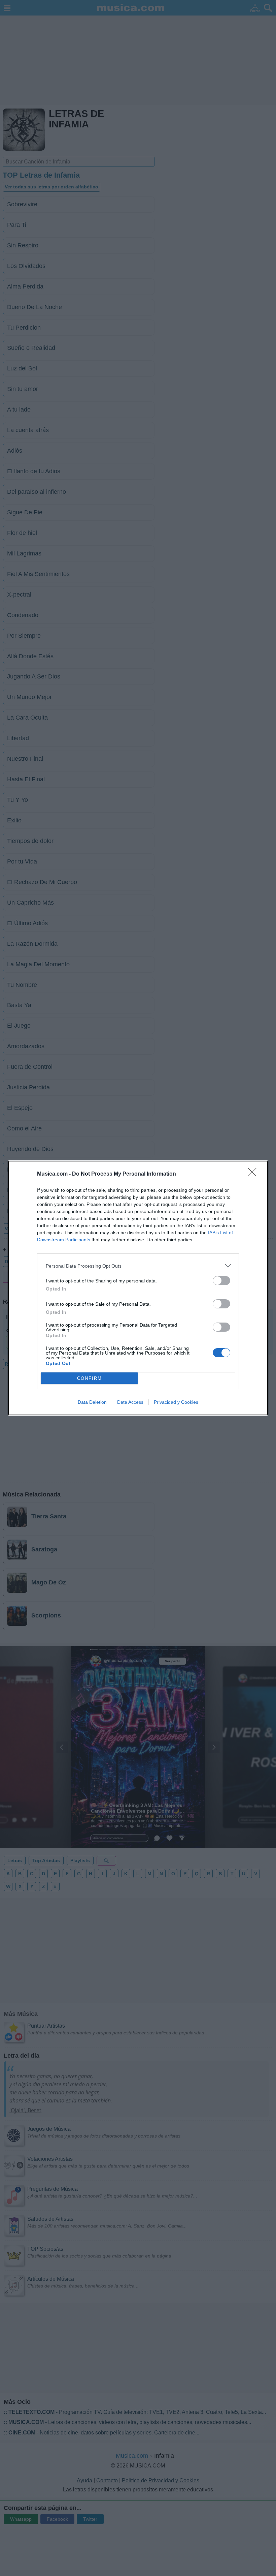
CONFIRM (90, 1378)
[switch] (221, 1281)
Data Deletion (92, 1402)
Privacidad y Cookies (176, 1402)
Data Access (130, 1402)
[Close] (254, 1174)
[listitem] (138, 1266)
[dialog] (138, 1288)
